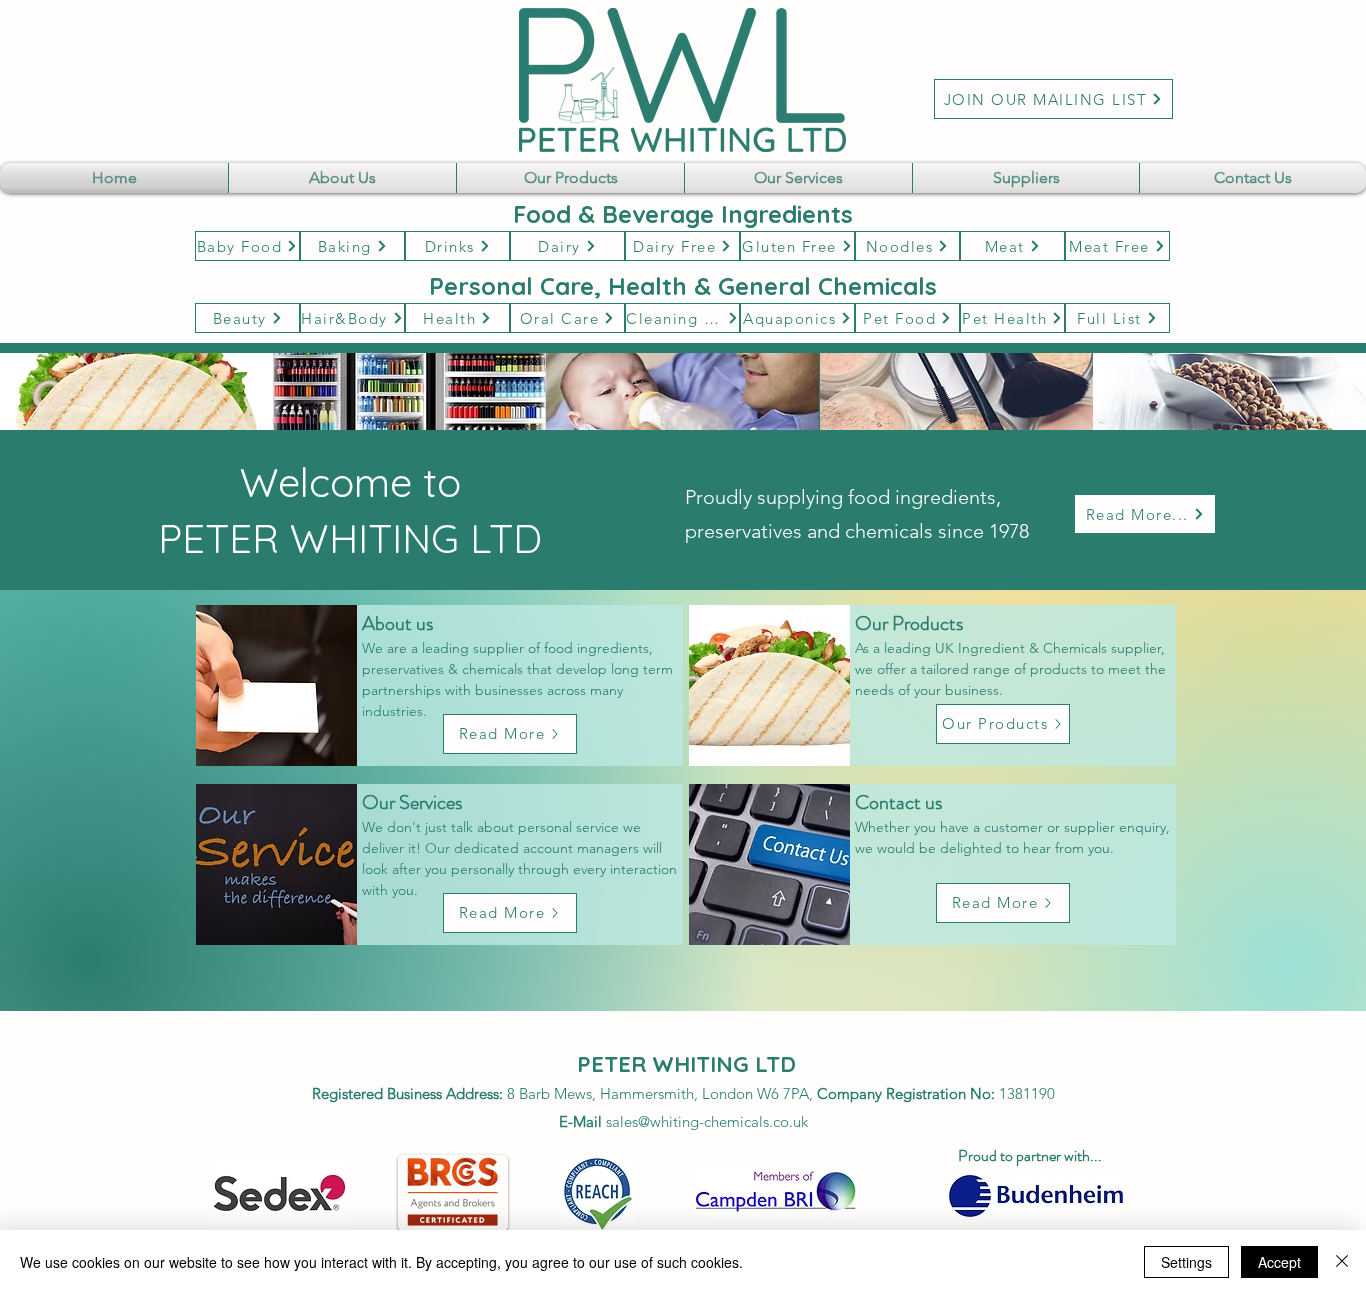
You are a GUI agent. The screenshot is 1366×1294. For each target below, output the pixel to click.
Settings (1186, 1262)
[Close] (1342, 1262)
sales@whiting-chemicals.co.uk (707, 1121)
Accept (1279, 1262)
